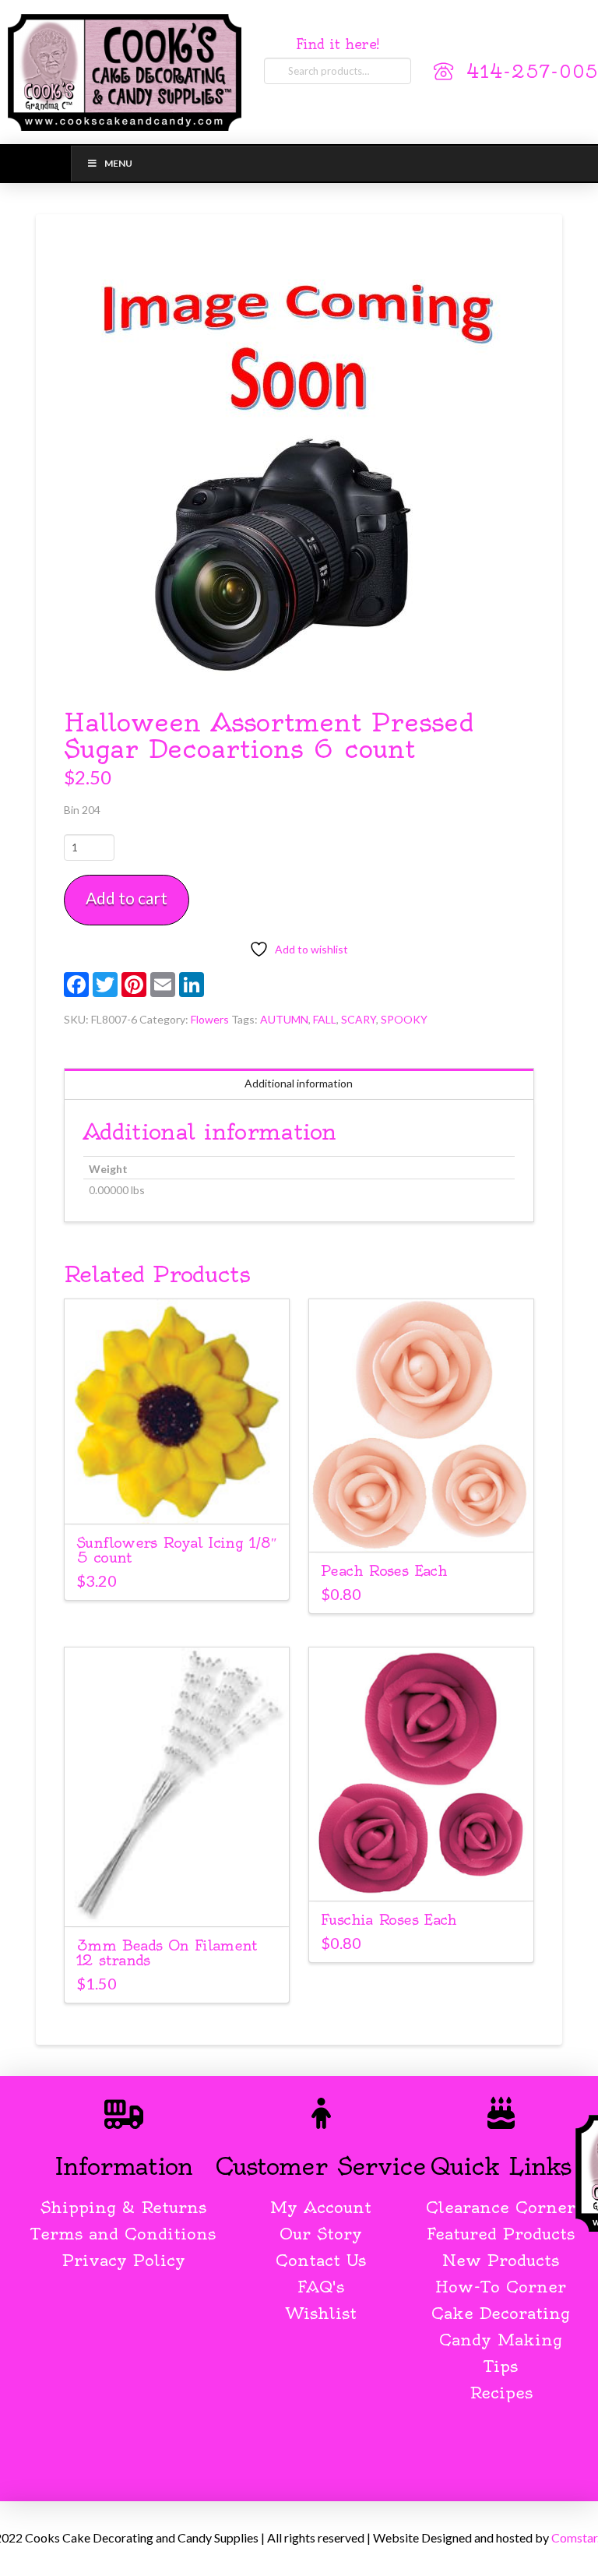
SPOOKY (404, 1019)
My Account (321, 2207)
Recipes (501, 2393)
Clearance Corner (501, 2207)
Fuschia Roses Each (389, 1920)
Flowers (210, 1019)
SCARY (359, 1019)
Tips (501, 2366)
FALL (325, 1019)
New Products (501, 2260)
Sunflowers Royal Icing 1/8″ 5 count (176, 1550)
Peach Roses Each (384, 1571)
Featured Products (501, 2234)
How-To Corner (501, 2287)
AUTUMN (284, 1019)
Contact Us (321, 2260)
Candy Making (501, 2340)
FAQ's (321, 2287)
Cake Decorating (501, 2313)
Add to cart (127, 898)
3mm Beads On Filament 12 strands (167, 1953)
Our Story (321, 2234)
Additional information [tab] (299, 1083)
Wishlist (321, 2313)
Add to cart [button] (176, 1498)
